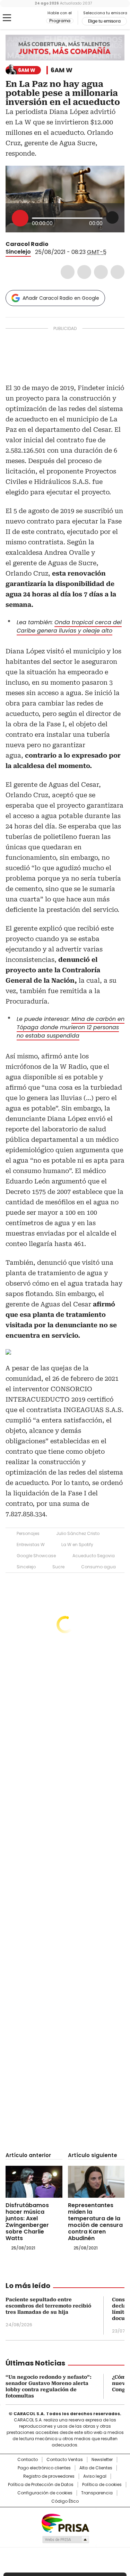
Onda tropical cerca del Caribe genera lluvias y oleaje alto (69, 626)
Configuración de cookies (45, 2493)
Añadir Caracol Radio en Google (61, 298)
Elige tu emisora (104, 21)
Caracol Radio (34, 18)
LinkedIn (101, 272)
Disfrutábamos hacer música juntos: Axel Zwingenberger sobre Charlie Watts (27, 2222)
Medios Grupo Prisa (65, 2540)
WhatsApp (118, 272)
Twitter (84, 272)
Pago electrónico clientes (44, 2468)
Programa (60, 21)
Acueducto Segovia (94, 1556)
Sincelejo (18, 252)
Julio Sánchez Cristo (78, 1533)
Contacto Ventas (65, 2460)
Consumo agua (98, 1567)
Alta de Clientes (96, 2468)
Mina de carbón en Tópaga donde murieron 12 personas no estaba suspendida (71, 1027)
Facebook (68, 272)
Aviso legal (95, 2476)
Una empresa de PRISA (65, 2523)
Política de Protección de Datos (41, 2485)
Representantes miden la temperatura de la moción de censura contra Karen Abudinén (95, 2222)
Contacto (28, 2460)
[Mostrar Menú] (7, 18)
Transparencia (97, 2493)
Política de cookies (102, 2485)
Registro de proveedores (49, 2476)
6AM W (62, 70)
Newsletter (102, 2460)
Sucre (58, 1567)
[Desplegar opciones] (112, 217)
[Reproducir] (20, 218)
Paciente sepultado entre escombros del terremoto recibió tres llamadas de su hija (48, 2306)
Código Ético (65, 2501)
